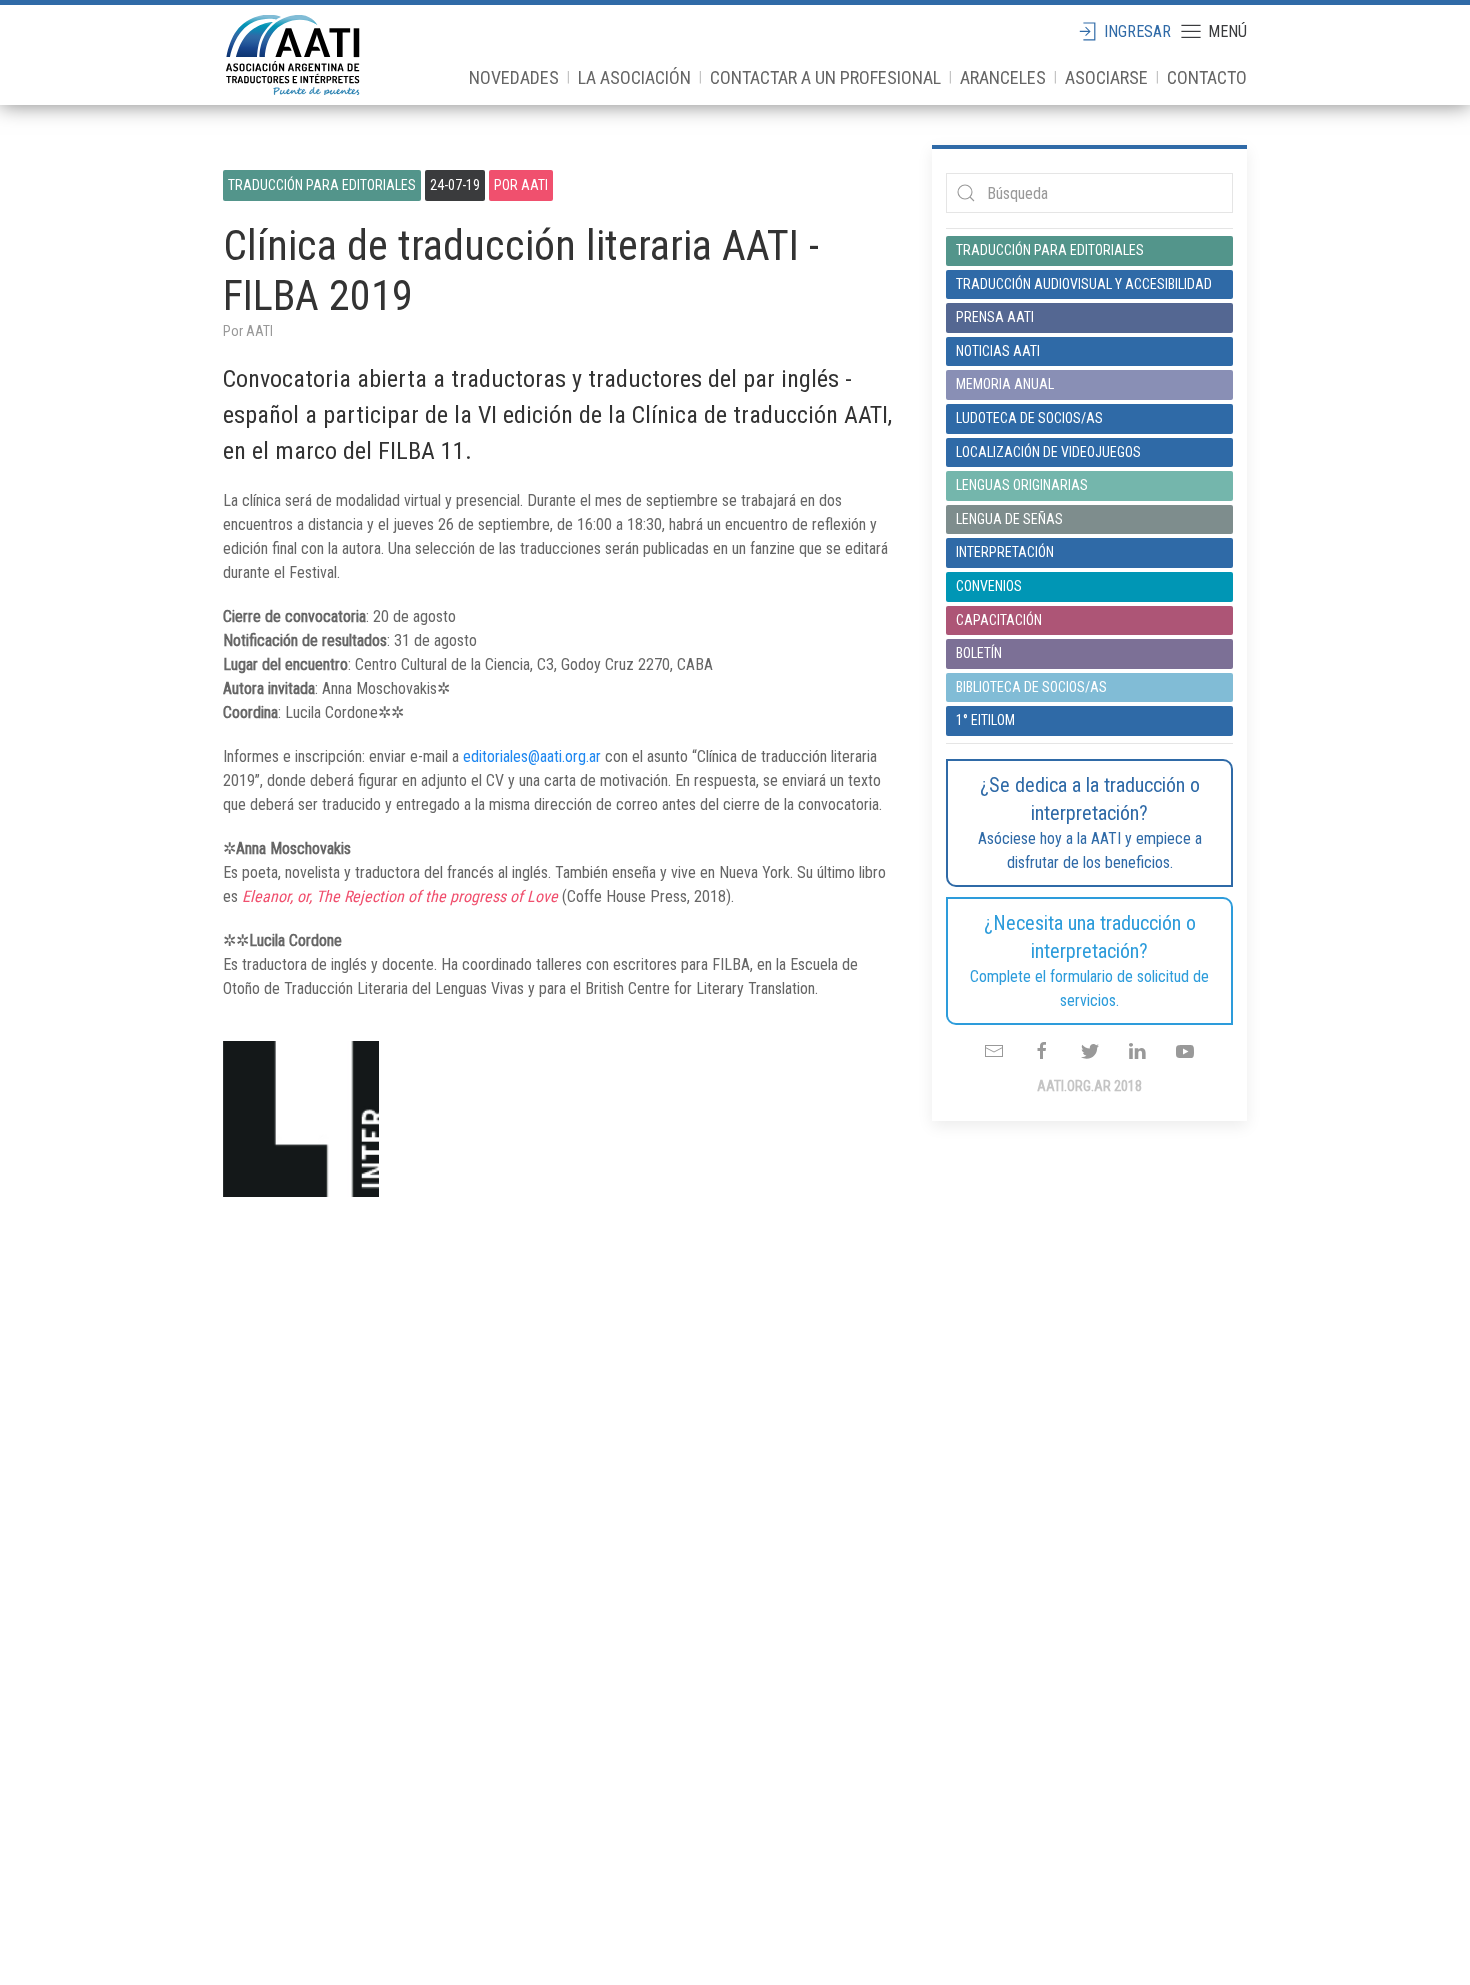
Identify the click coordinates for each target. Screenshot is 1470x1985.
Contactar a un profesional (825, 77)
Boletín (979, 653)
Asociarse (1106, 77)
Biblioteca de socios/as (1031, 687)
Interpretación (1005, 552)
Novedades (514, 77)
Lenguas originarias (1022, 485)
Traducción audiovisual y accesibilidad (1084, 284)
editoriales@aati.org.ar (532, 756)
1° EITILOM (985, 720)
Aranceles (1003, 77)
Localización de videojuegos (1048, 452)
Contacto (1207, 77)
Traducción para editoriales (322, 185)
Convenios (989, 586)
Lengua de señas (1009, 519)
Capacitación (999, 620)
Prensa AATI (995, 317)
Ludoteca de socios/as (1029, 418)
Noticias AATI (998, 351)
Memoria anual (1005, 384)
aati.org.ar (293, 55)
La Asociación (634, 77)
